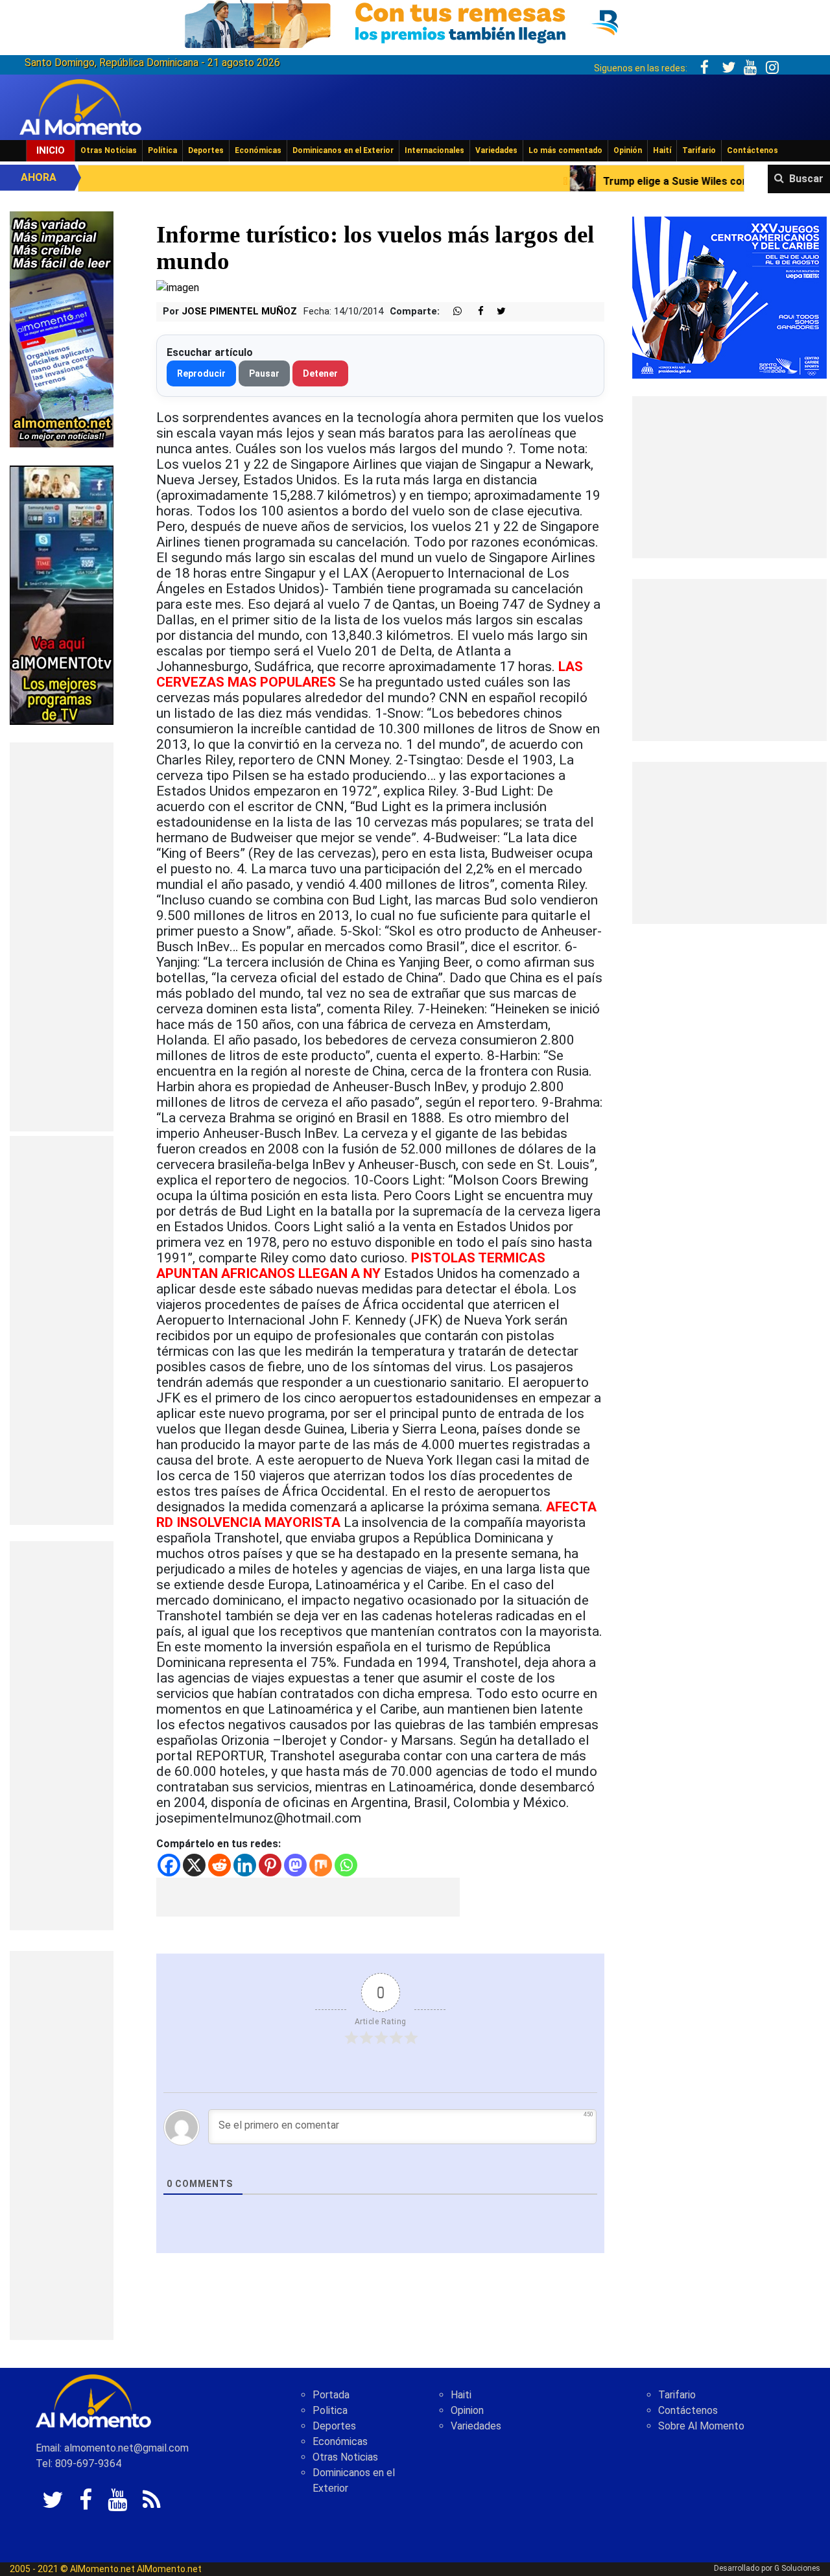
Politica (330, 2410)
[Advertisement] (62, 937)
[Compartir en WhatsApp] (452, 312)
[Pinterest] (270, 1865)
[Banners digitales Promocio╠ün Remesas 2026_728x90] (415, 22)
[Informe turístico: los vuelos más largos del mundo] (178, 287)
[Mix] (321, 1865)
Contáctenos (753, 150)
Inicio (51, 150)
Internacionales (434, 150)
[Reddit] (219, 1865)
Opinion (467, 2410)
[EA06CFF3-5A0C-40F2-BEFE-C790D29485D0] (62, 594)
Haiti (461, 2395)
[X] (194, 1865)
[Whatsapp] (346, 1865)
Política (162, 150)
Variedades (496, 150)
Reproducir (201, 373)
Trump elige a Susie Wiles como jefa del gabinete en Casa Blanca (610, 181)
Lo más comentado (565, 150)
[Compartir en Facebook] (474, 312)
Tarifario (699, 150)
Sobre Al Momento (701, 2426)
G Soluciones (797, 2568)
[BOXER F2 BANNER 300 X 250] (729, 297)
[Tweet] (496, 312)
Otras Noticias (109, 150)
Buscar (806, 179)
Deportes (206, 150)
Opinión (628, 150)
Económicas (258, 150)
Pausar (264, 373)
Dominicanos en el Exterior (343, 150)
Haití (662, 150)
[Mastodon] (295, 1865)
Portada (331, 2395)
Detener (320, 373)
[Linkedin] (245, 1865)
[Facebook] (169, 1865)
